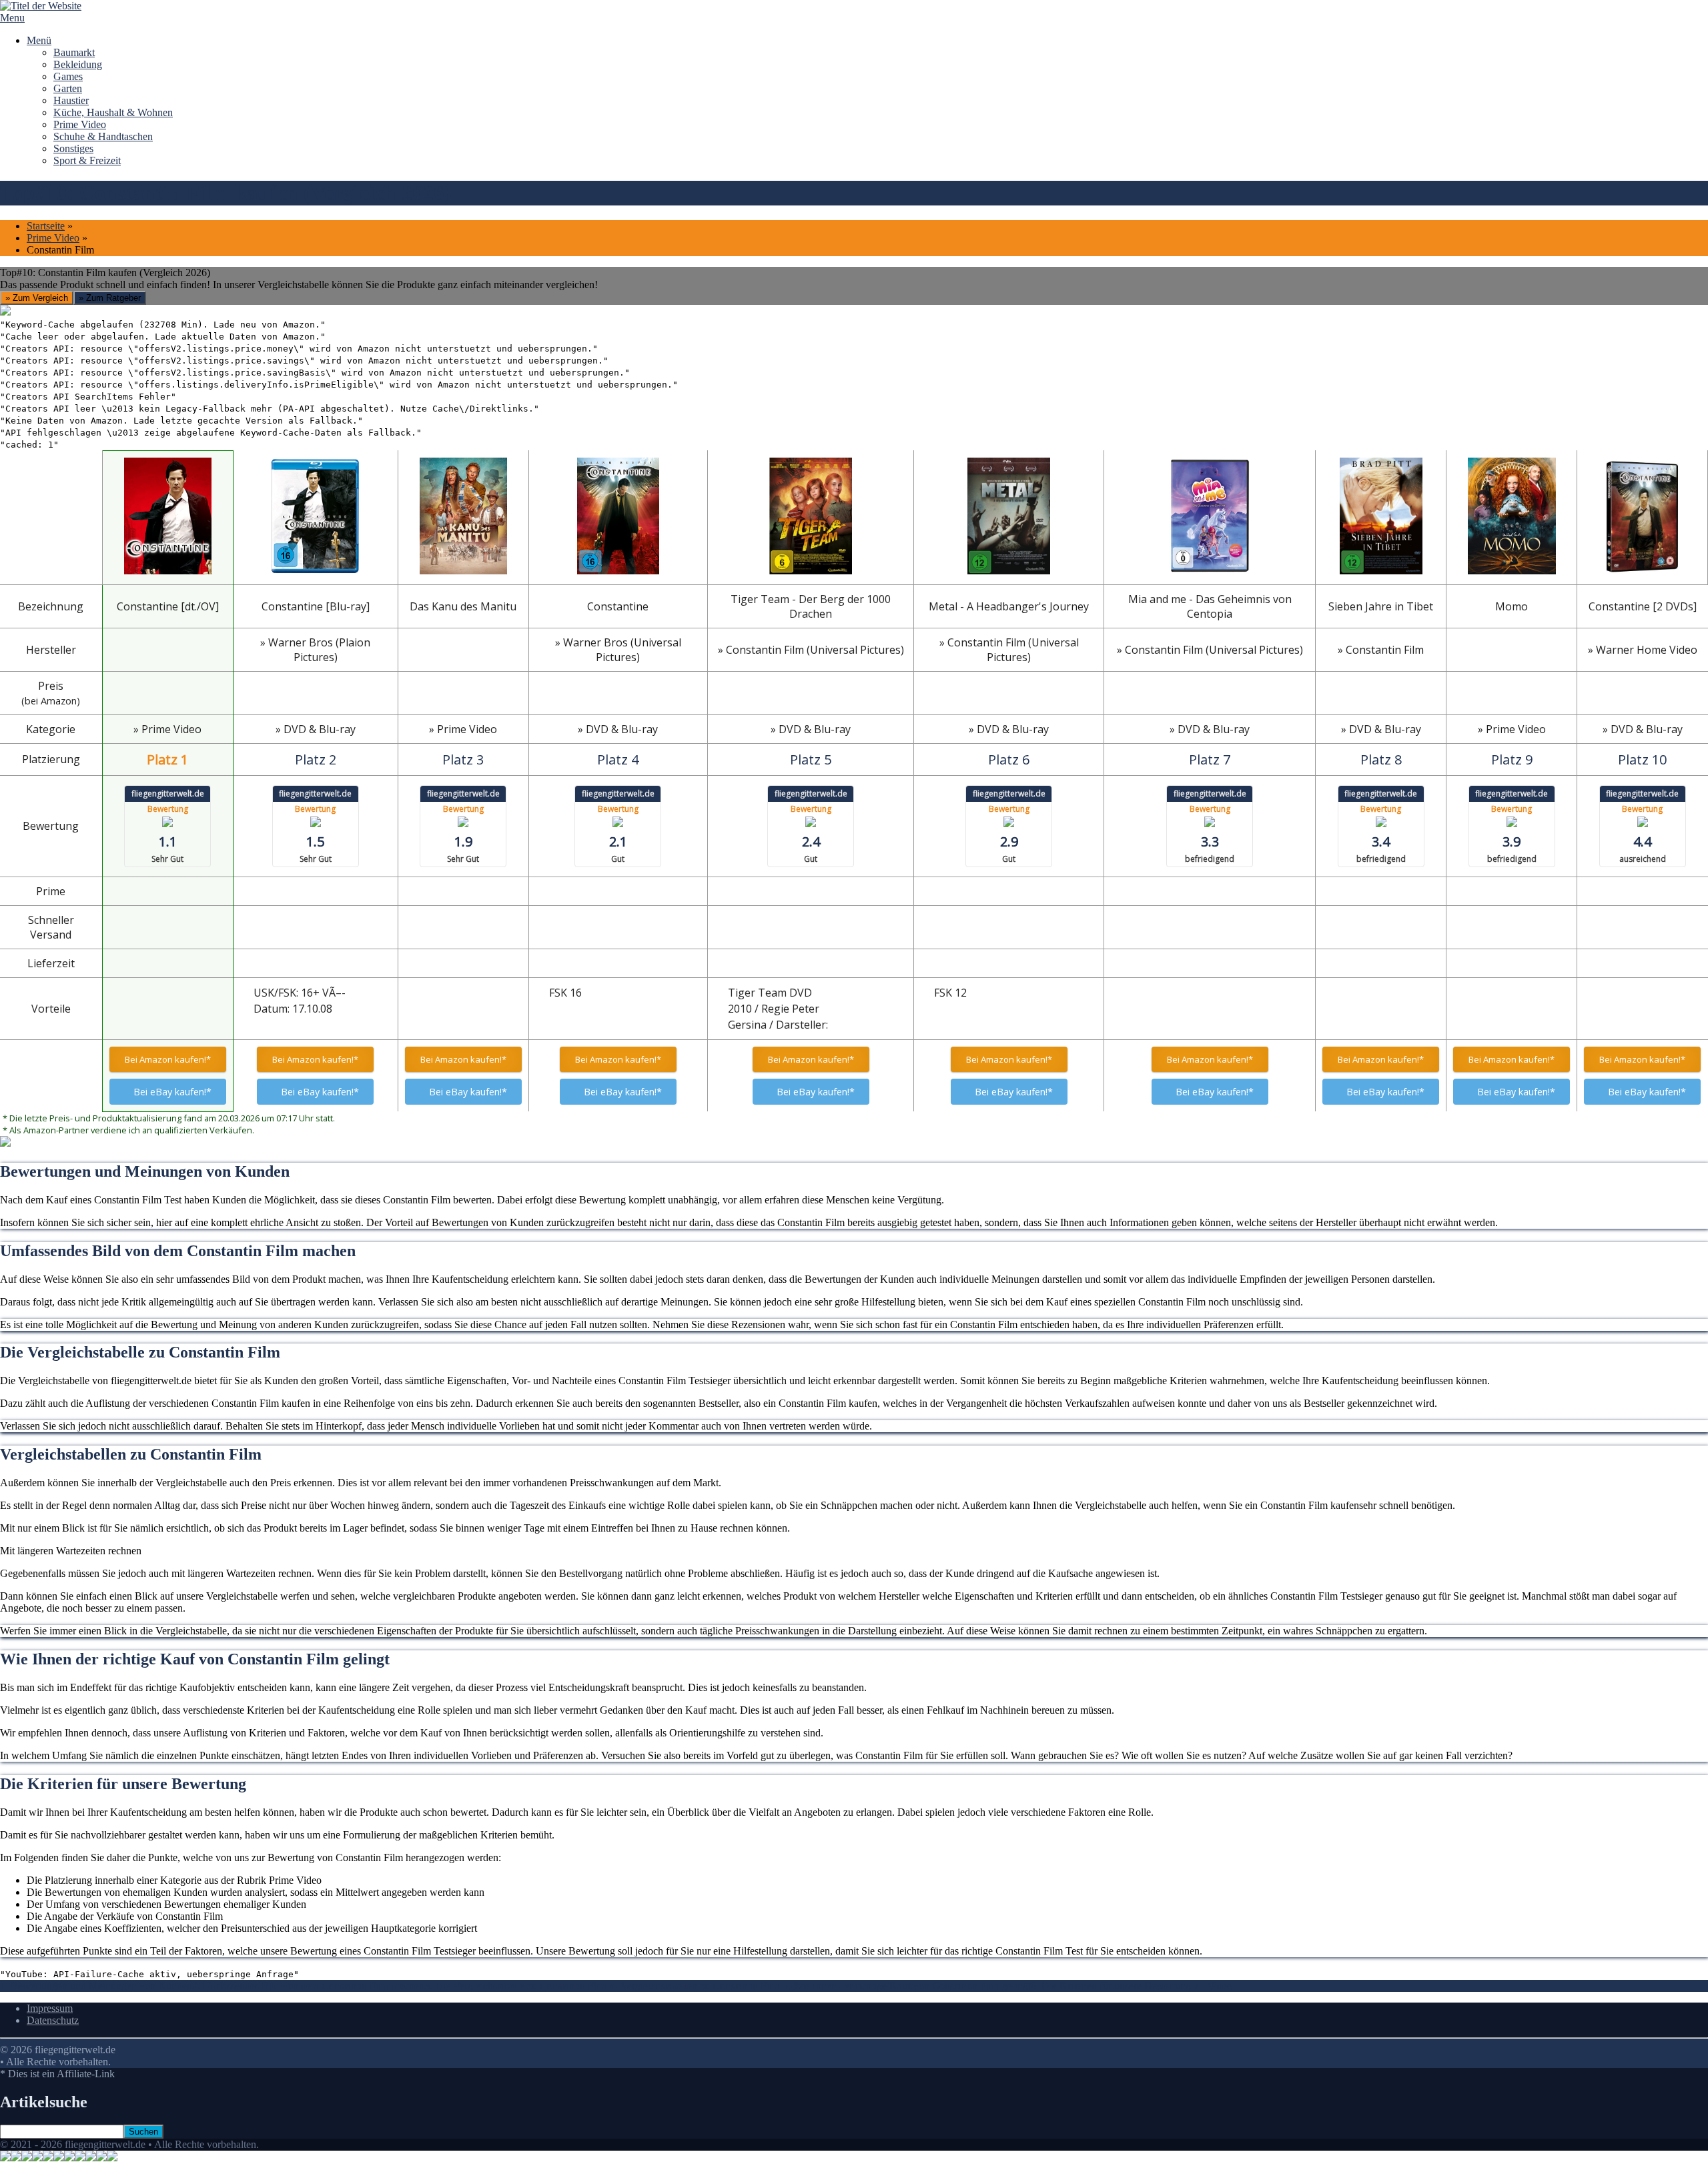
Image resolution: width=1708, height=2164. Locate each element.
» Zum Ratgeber (110, 298)
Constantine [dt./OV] (168, 606)
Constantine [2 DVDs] (1643, 606)
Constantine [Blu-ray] (316, 606)
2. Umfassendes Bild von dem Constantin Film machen (308, 1986)
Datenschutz (53, 2020)
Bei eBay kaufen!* (172, 1092)
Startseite (46, 226)
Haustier (71, 100)
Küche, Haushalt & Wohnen (113, 112)
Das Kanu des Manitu (463, 606)
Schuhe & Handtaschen (103, 136)
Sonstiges (73, 148)
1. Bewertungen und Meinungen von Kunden (96, 1986)
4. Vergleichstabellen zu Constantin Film (696, 1986)
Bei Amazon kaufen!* (168, 1059)
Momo (1512, 606)
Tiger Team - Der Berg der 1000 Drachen (811, 606)
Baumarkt (74, 52)
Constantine (618, 606)
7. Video (1213, 1986)
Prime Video (80, 124)
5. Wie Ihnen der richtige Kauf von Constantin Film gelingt (907, 1986)
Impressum (50, 2008)
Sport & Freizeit (87, 160)
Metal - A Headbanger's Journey (1009, 606)
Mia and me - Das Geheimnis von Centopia (1210, 606)
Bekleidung (78, 64)
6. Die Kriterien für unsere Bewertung (1112, 1986)
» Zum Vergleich (37, 298)
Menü (39, 40)
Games (68, 76)
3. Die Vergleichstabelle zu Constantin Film (517, 1986)
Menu (12, 18)
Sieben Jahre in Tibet (1381, 606)
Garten (68, 88)
